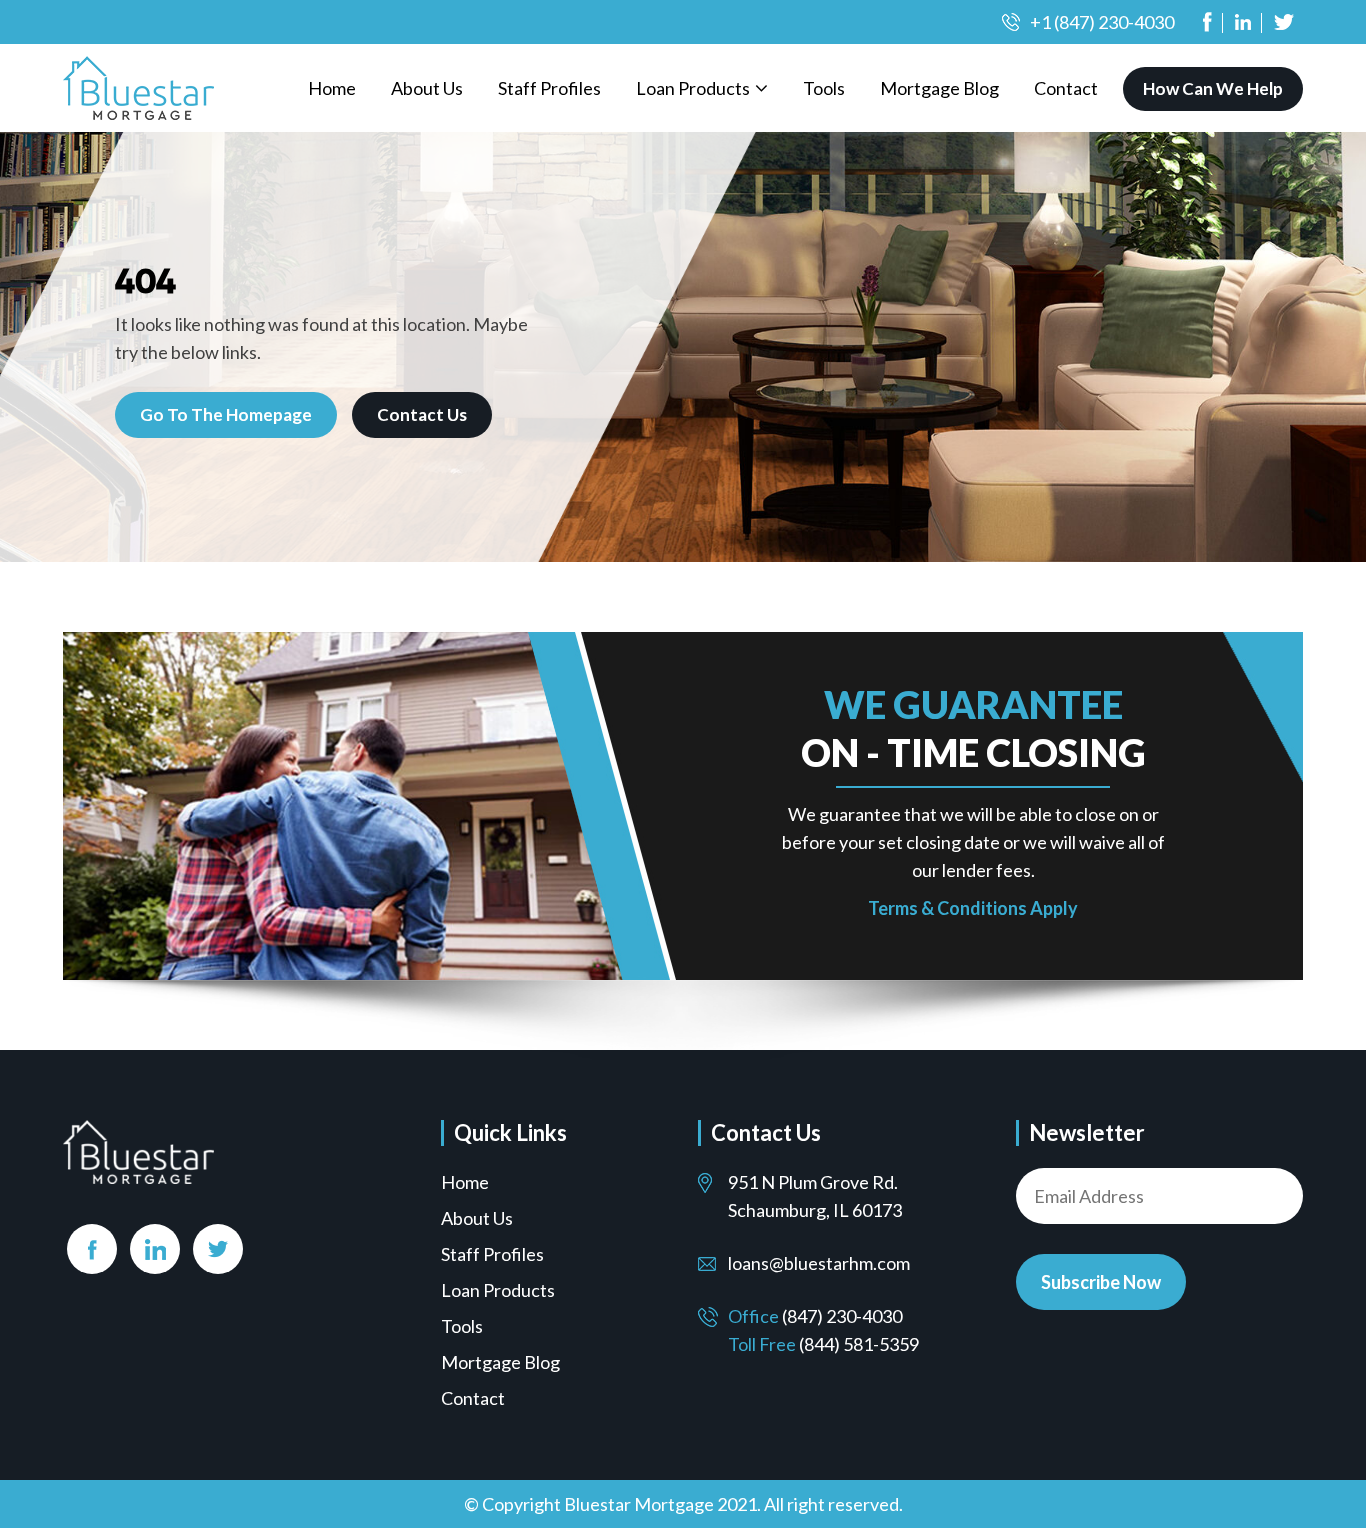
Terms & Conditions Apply (973, 908)
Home (332, 88)
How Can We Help (1213, 88)
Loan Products (693, 88)
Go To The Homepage (226, 414)
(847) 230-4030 (842, 1316)
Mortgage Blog (939, 88)
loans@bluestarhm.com (819, 1263)
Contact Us (422, 414)
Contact (1066, 88)
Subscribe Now (1101, 1282)
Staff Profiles (549, 88)
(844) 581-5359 (859, 1344)
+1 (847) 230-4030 (1102, 22)
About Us (427, 88)
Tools (824, 88)
